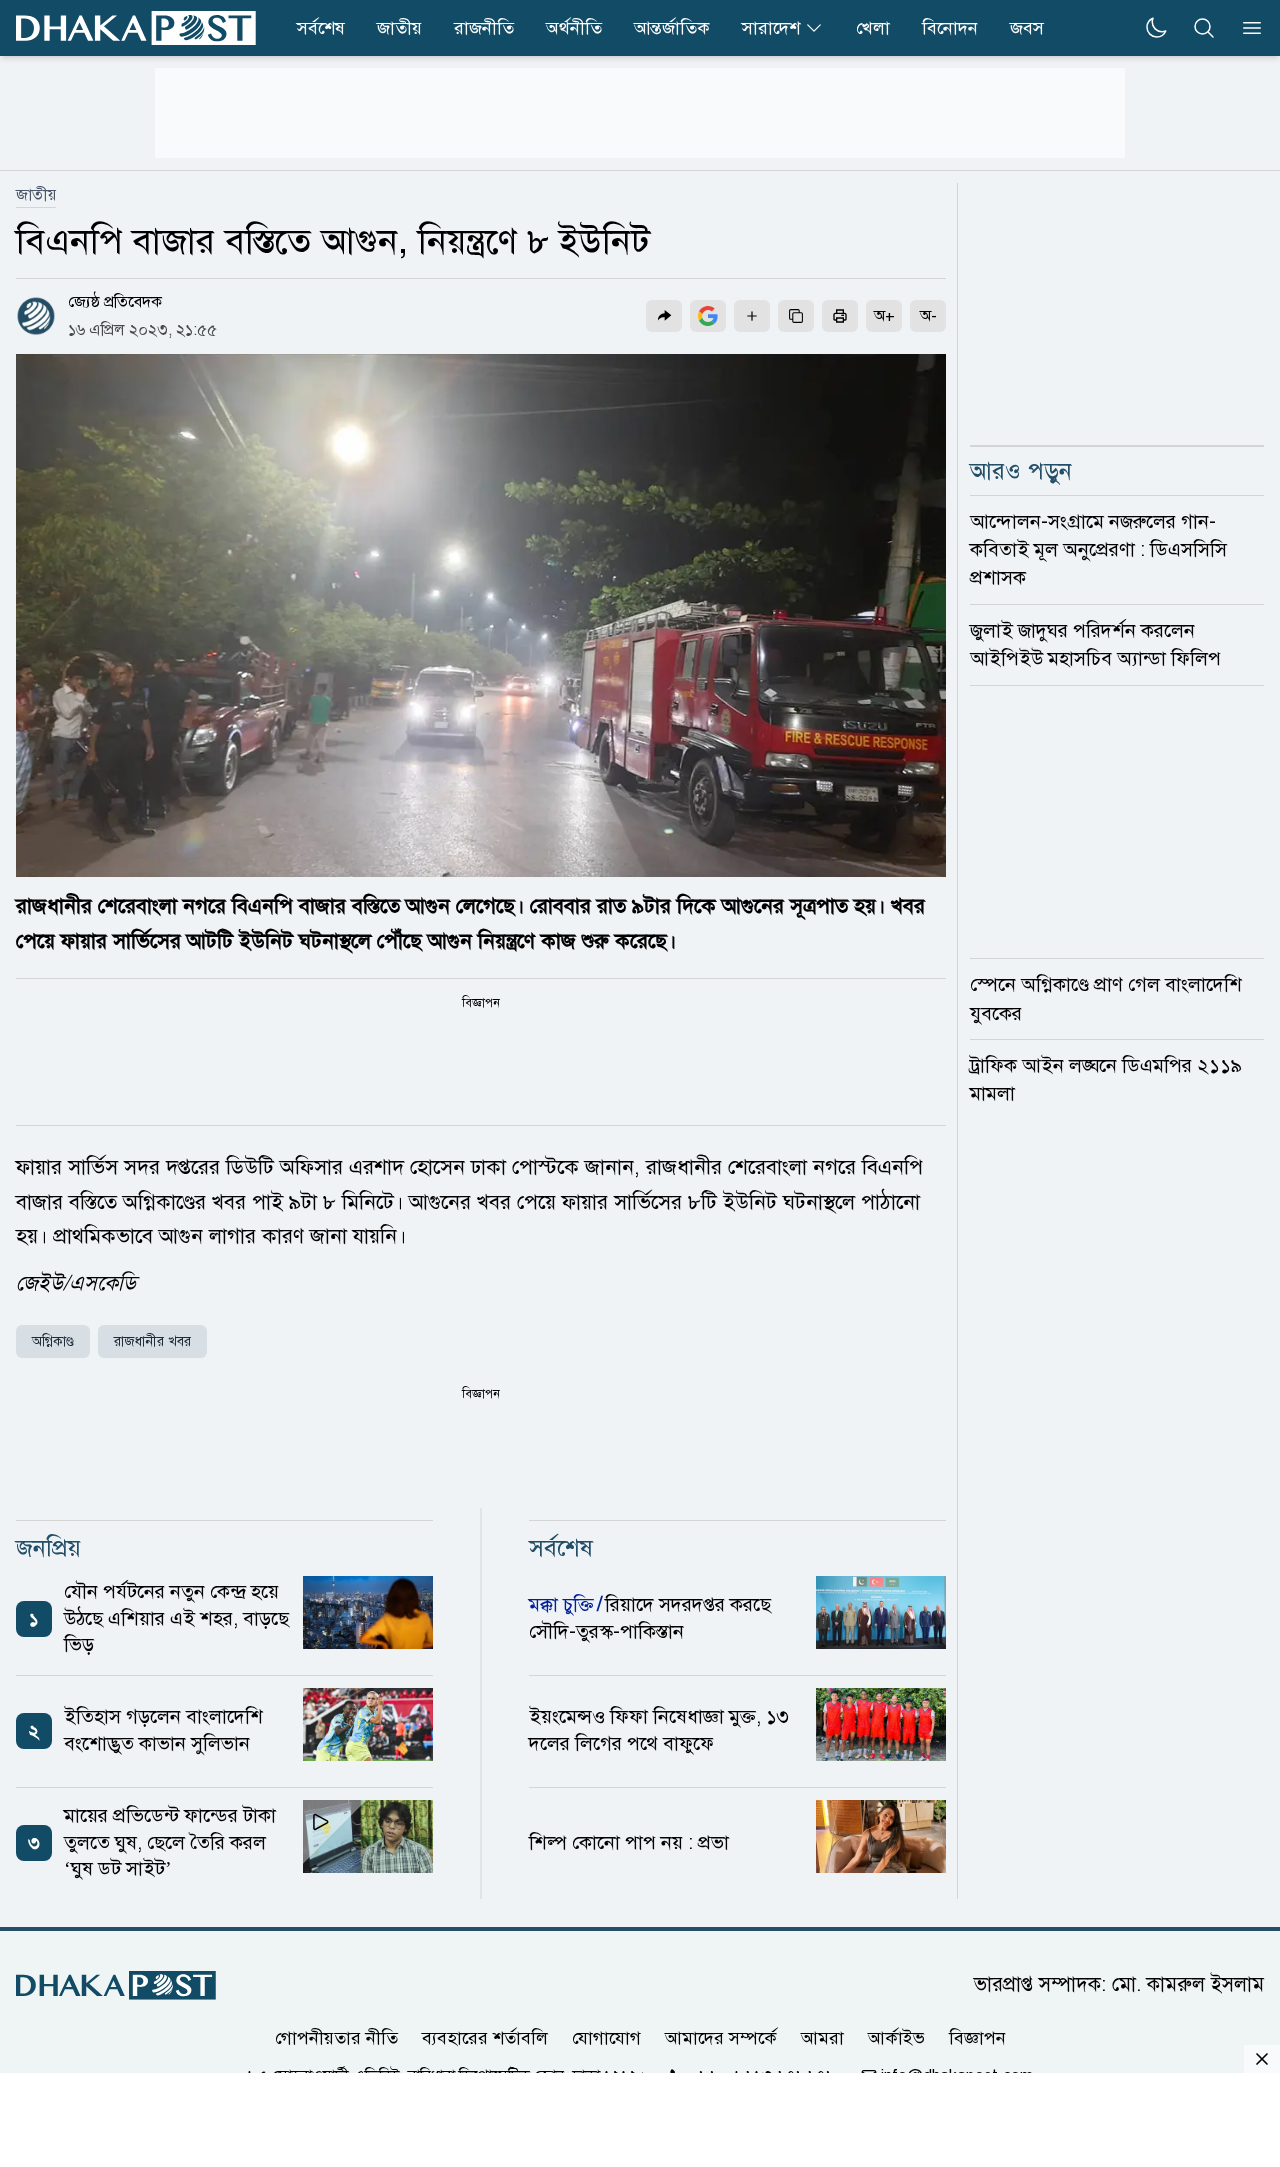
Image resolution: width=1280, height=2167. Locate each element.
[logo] (136, 28)
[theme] (1156, 28)
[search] (1204, 28)
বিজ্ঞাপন (977, 2037)
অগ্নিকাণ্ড (53, 1341)
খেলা (873, 28)
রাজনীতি (484, 28)
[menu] (1246, 28)
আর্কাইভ (896, 2037)
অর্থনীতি (574, 28)
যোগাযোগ (606, 2037)
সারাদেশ (771, 28)
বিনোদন (950, 28)
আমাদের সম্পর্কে (721, 2037)
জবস (1027, 28)
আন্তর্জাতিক (672, 28)
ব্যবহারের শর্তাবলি (485, 2037)
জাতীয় (36, 195)
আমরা (822, 2037)
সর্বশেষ (321, 28)
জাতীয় (399, 28)
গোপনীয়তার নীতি (336, 2037)
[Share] (664, 316)
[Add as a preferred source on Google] (708, 316)
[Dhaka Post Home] (116, 1985)
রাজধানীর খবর (152, 1341)
